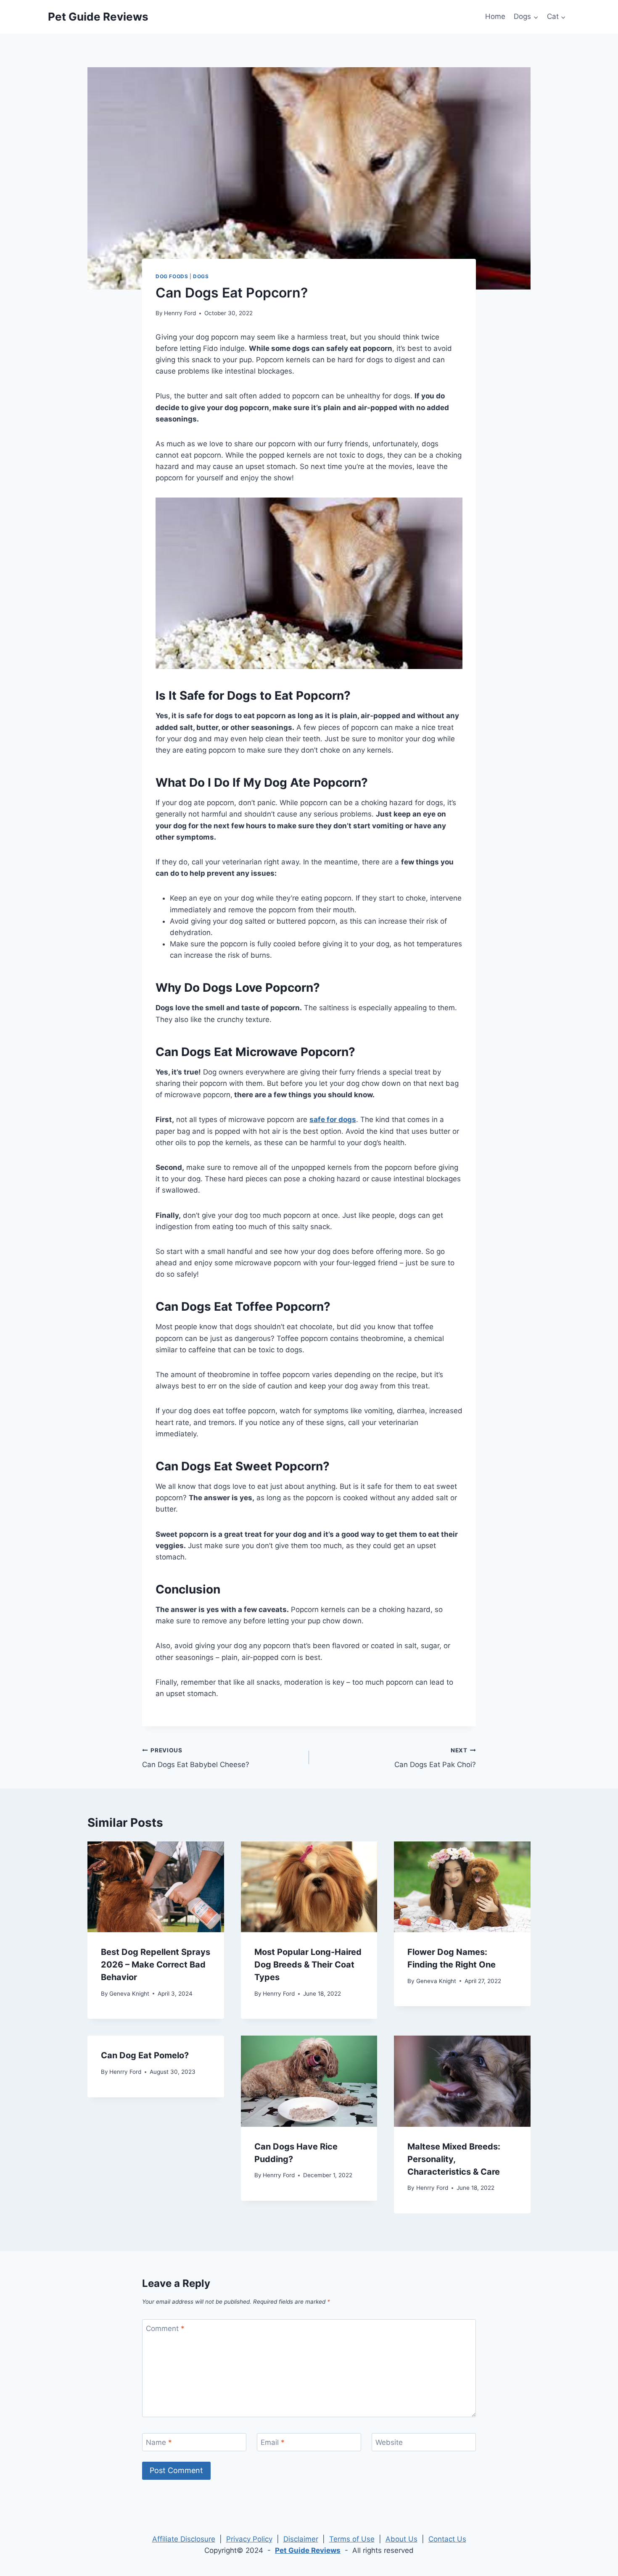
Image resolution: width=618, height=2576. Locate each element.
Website (389, 2442)
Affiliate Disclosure (184, 2539)
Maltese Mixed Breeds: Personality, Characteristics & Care (454, 2159)
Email (273, 2442)
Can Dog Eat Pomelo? (145, 2055)
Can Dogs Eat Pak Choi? (435, 1758)
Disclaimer (301, 2539)
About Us (401, 2539)
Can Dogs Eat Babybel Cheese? (196, 1758)
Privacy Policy (249, 2539)
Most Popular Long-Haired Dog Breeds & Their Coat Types (308, 1965)
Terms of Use (352, 2539)
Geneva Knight (129, 1994)
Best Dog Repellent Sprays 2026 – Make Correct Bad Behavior (156, 1965)
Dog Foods (172, 276)
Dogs (201, 276)
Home (495, 16)
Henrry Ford (180, 313)
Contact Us (447, 2539)
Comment (165, 2328)
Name (159, 2442)
